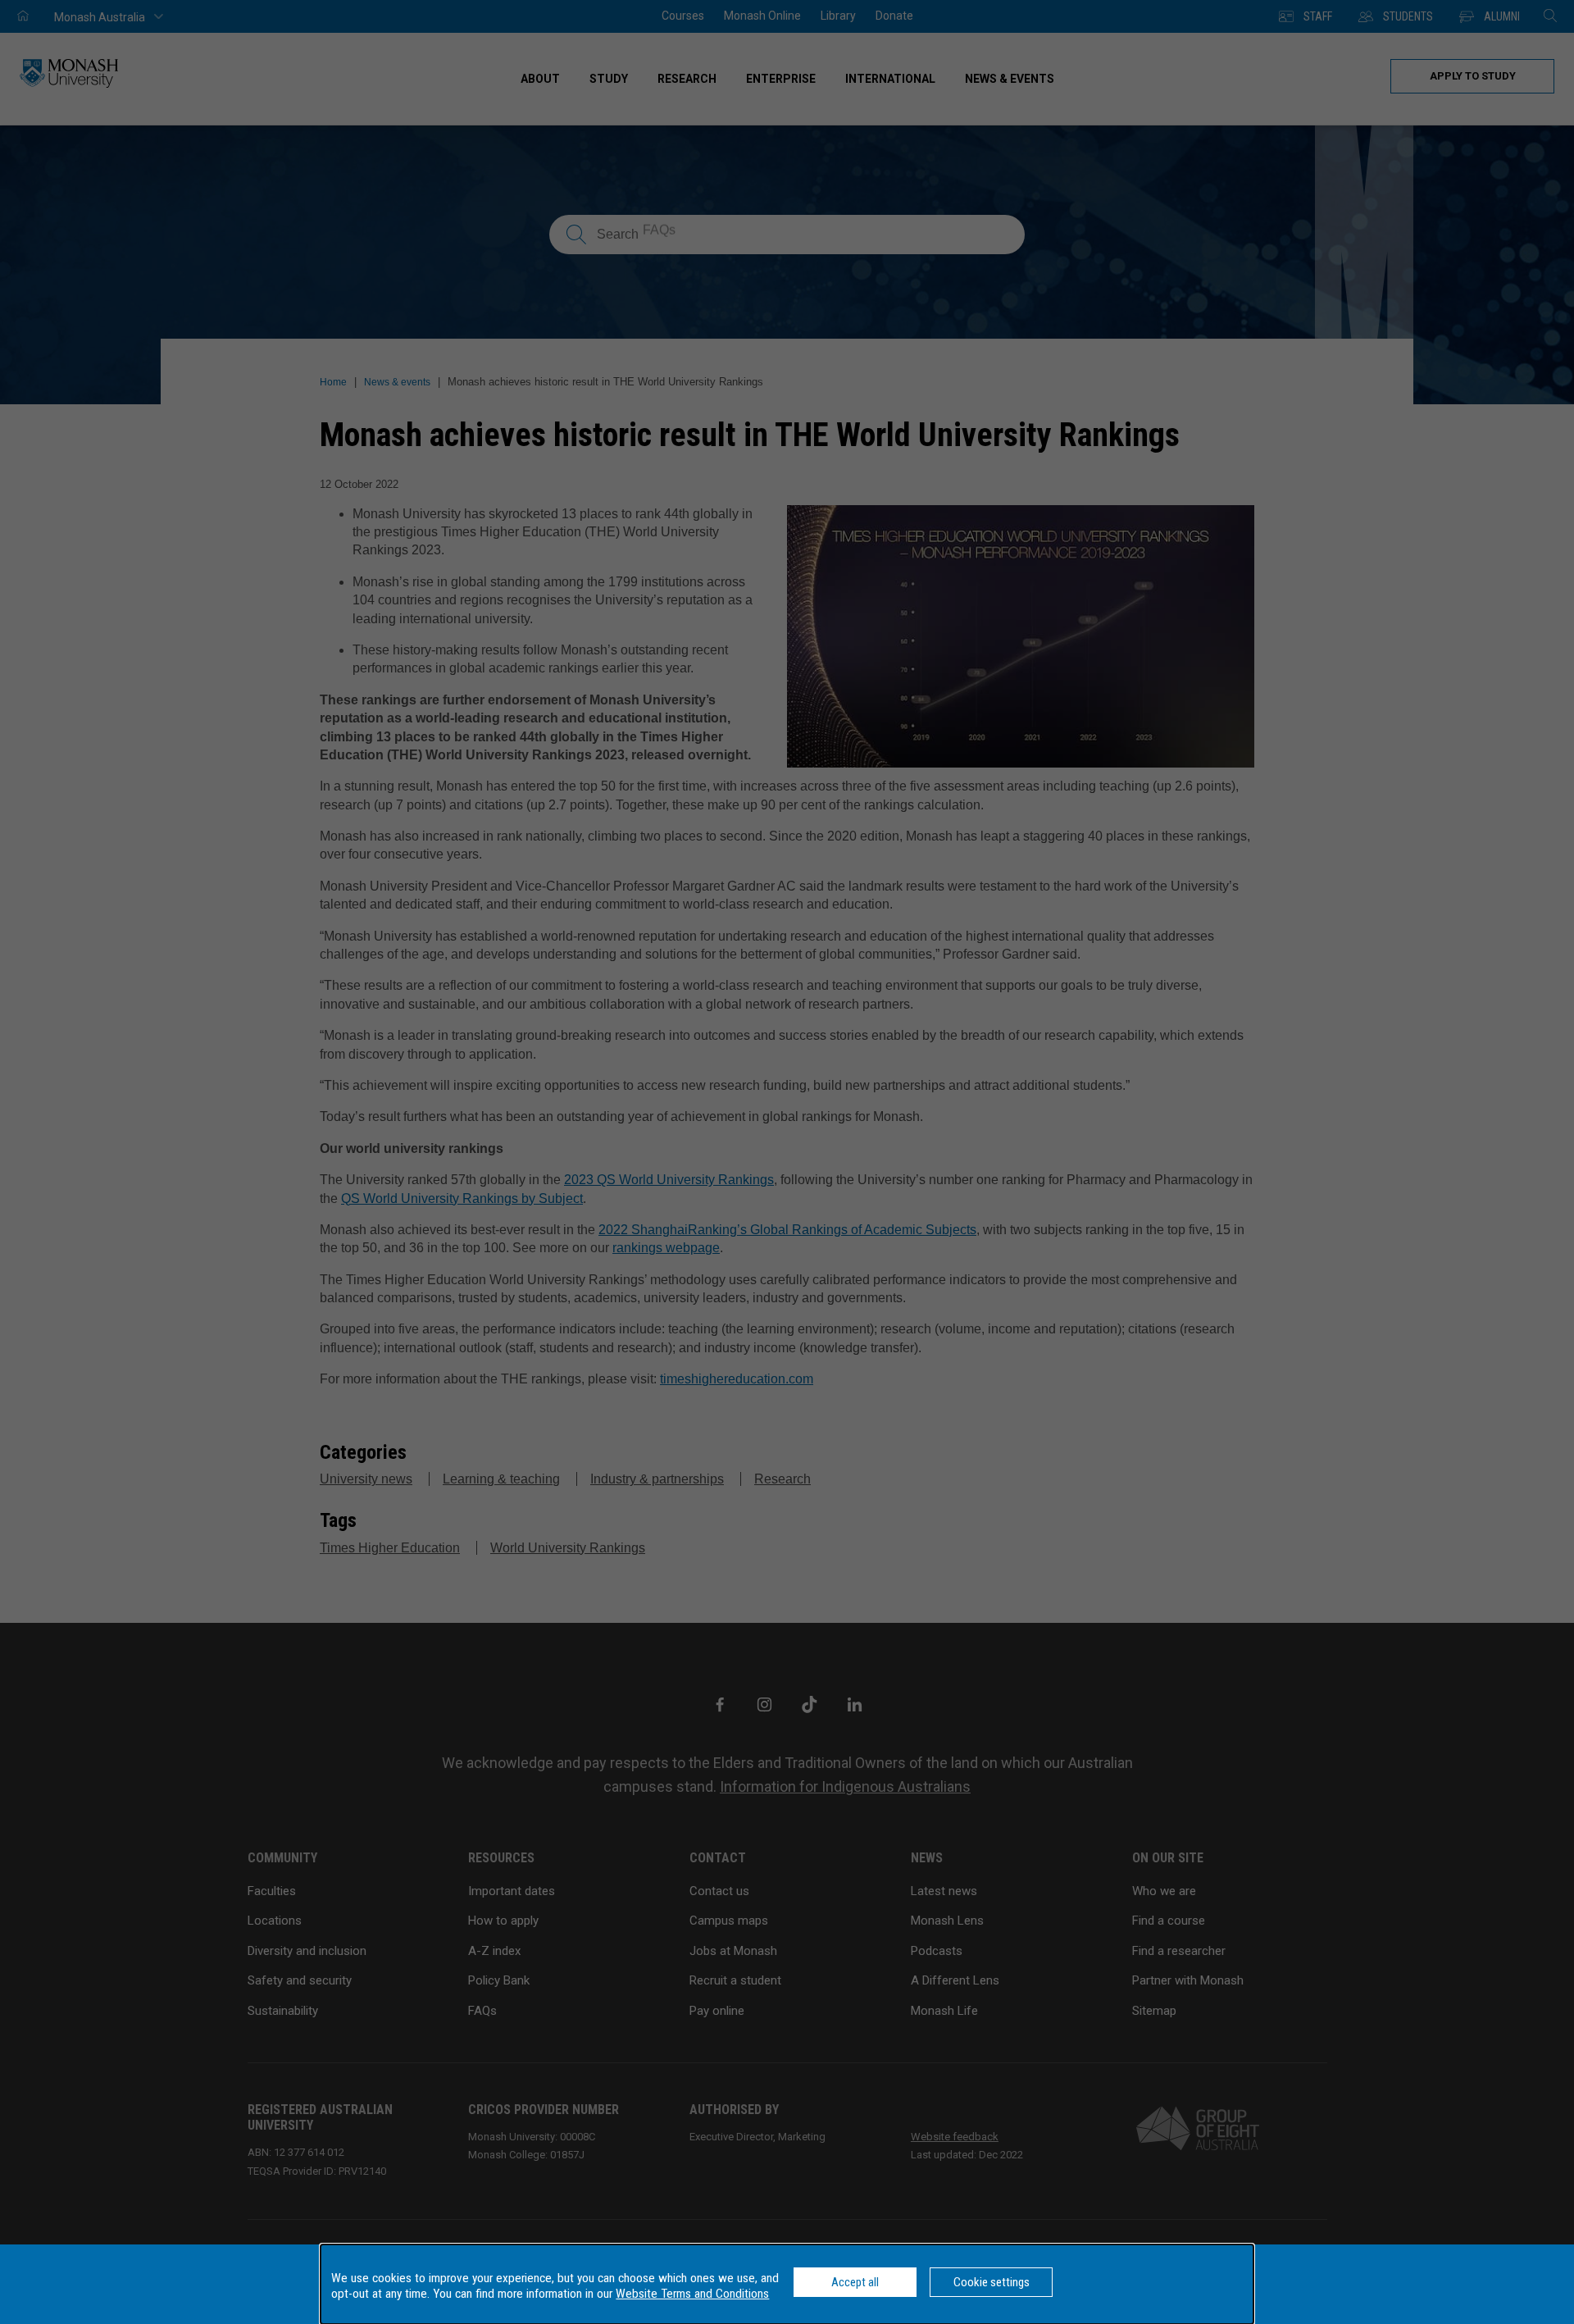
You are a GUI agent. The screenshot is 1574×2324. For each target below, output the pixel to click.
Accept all (855, 2282)
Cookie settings (992, 2282)
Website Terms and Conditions (692, 2294)
